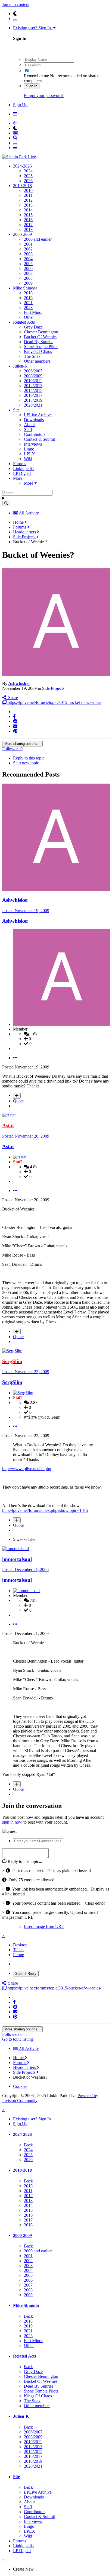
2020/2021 (33, 405)
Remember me (36, 76)
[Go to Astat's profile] (9, 1115)
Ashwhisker (19, 683)
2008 (28, 278)
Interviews (33, 444)
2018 (28, 229)
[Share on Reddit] (15, 721)
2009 (28, 283)
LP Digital (22, 473)
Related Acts (24, 322)
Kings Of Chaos (38, 351)
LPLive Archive (38, 415)
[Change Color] (15, 20)
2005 (28, 264)
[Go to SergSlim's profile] (12, 1351)
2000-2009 (22, 234)
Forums (20, 464)
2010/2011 (33, 381)
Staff (28, 429)
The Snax (32, 356)
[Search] (6, 503)
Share (12, 698)
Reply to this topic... (24, 1861)
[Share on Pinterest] (15, 731)
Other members (37, 361)
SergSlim (12, 1382)
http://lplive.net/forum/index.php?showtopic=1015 (45, 1510)
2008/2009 (33, 376)
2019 (28, 298)
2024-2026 (22, 166)
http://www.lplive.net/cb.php (27, 1469)
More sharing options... (22, 744)
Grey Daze (33, 327)
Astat (8, 1146)
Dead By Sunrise (39, 342)
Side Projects (53, 688)
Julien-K (20, 366)
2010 (28, 190)
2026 (28, 181)
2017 (28, 225)
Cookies (20, 2086)
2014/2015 (33, 390)
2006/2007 (33, 371)
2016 (28, 220)
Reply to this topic (29, 758)
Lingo (29, 449)
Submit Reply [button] (26, 1974)
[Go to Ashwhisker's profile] (56, 674)
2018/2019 (33, 400)
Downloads (34, 420)
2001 (28, 244)
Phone (18, 1955)
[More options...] (15, 1058)
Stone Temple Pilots (41, 347)
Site (16, 410)
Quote (18, 1101)
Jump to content (16, 4)
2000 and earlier (38, 239)
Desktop (20, 1945)
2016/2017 (33, 395)
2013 (28, 205)
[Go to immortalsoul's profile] (15, 1549)
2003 (28, 254)
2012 (28, 200)
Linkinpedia (23, 468)
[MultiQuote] (17, 1096)
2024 (28, 171)
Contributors (35, 434)
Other (29, 317)
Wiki (28, 459)
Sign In (32, 86)
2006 (28, 268)
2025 (28, 176)
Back (28, 2145)
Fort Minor (33, 312)
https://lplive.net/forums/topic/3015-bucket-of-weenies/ (54, 702)
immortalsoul (17, 1559)
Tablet (18, 1950)
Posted (26, 911)
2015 (28, 215)
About (29, 425)
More (18, 478)
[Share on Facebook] (14, 717)
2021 (28, 303)
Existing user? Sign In (33, 28)
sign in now (12, 1822)
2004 (28, 259)
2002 (28, 249)
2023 (28, 307)
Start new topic (26, 763)
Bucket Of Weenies (41, 337)
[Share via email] (15, 726)
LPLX (29, 454)
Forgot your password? (44, 96)
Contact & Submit (39, 439)
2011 (28, 195)
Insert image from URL (44, 1926)
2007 (28, 273)
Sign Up (20, 105)
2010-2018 (22, 186)
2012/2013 (33, 386)
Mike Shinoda (25, 288)
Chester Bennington (41, 332)
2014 (28, 210)
